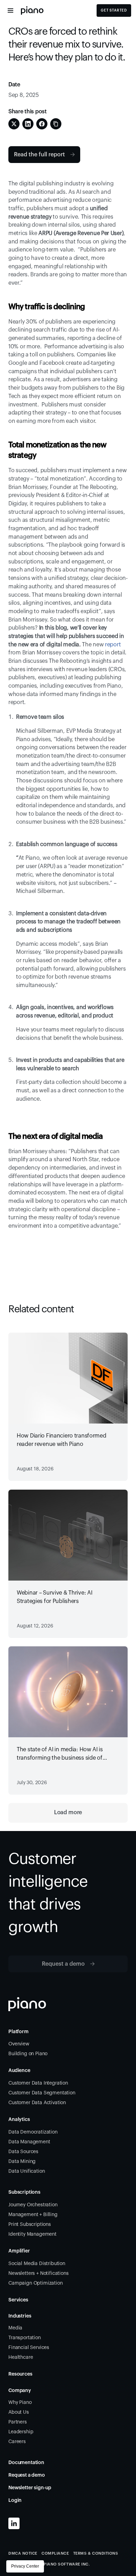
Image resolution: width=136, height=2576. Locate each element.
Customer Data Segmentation (42, 2093)
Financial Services (29, 2348)
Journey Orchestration (33, 2205)
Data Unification (27, 2171)
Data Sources (23, 2152)
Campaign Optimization (36, 2283)
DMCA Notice (23, 2553)
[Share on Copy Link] (56, 124)
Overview (19, 2044)
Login (15, 2500)
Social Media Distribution (37, 2264)
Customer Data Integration (38, 2083)
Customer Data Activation (37, 2103)
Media (15, 2328)
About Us (19, 2412)
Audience (19, 2071)
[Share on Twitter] (14, 124)
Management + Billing (33, 2215)
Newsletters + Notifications (39, 2273)
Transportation (25, 2338)
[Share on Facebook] (42, 124)
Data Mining (22, 2162)
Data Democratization (33, 2132)
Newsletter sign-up (30, 2488)
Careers (17, 2442)
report (112, 645)
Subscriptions (24, 2192)
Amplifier (19, 2251)
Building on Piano (28, 2054)
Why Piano (20, 2403)
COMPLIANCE (55, 2553)
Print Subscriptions (30, 2224)
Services (18, 2300)
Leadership (21, 2432)
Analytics (19, 2120)
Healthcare (21, 2357)
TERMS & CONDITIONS (96, 2553)
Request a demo (27, 2475)
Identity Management (32, 2234)
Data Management (29, 2142)
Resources (20, 2374)
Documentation (26, 2463)
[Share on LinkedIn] (28, 124)
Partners (18, 2422)
